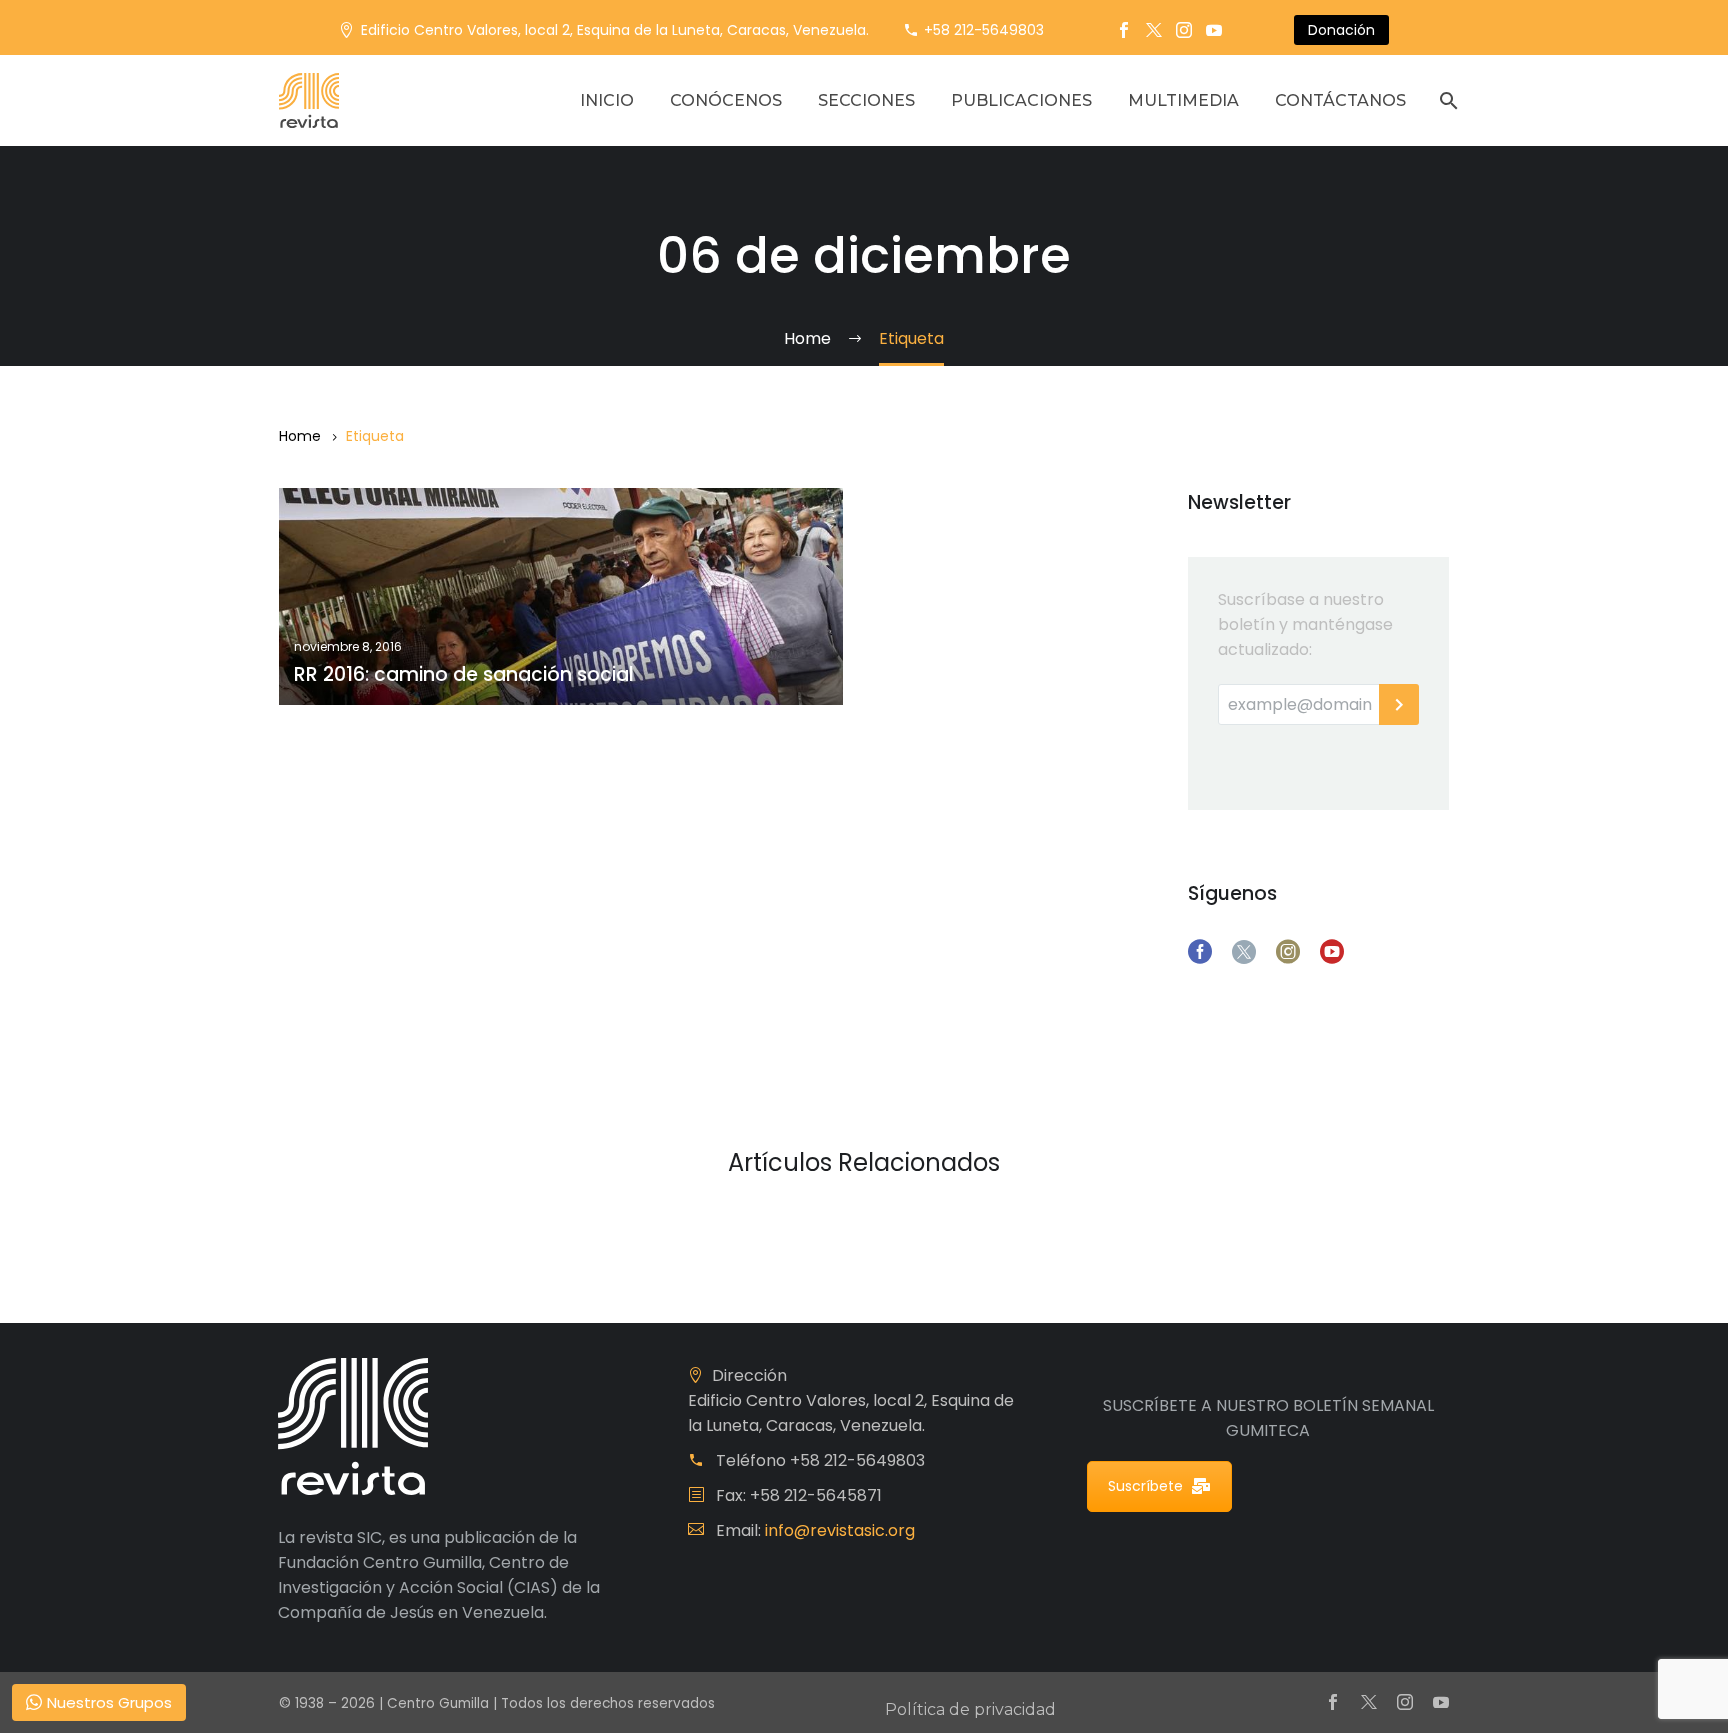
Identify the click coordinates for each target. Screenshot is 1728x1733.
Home (300, 436)
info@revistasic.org (840, 1530)
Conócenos (726, 100)
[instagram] (1288, 952)
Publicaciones (1021, 100)
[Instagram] (1184, 30)
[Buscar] (1446, 100)
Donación (1341, 30)
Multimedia (1183, 100)
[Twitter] (1154, 30)
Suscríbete (1145, 1486)
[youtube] (1332, 952)
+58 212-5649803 (984, 30)
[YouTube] (1214, 30)
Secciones (866, 100)
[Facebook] (1124, 30)
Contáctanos (1340, 100)
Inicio (607, 100)
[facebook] (1200, 952)
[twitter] (1244, 952)
